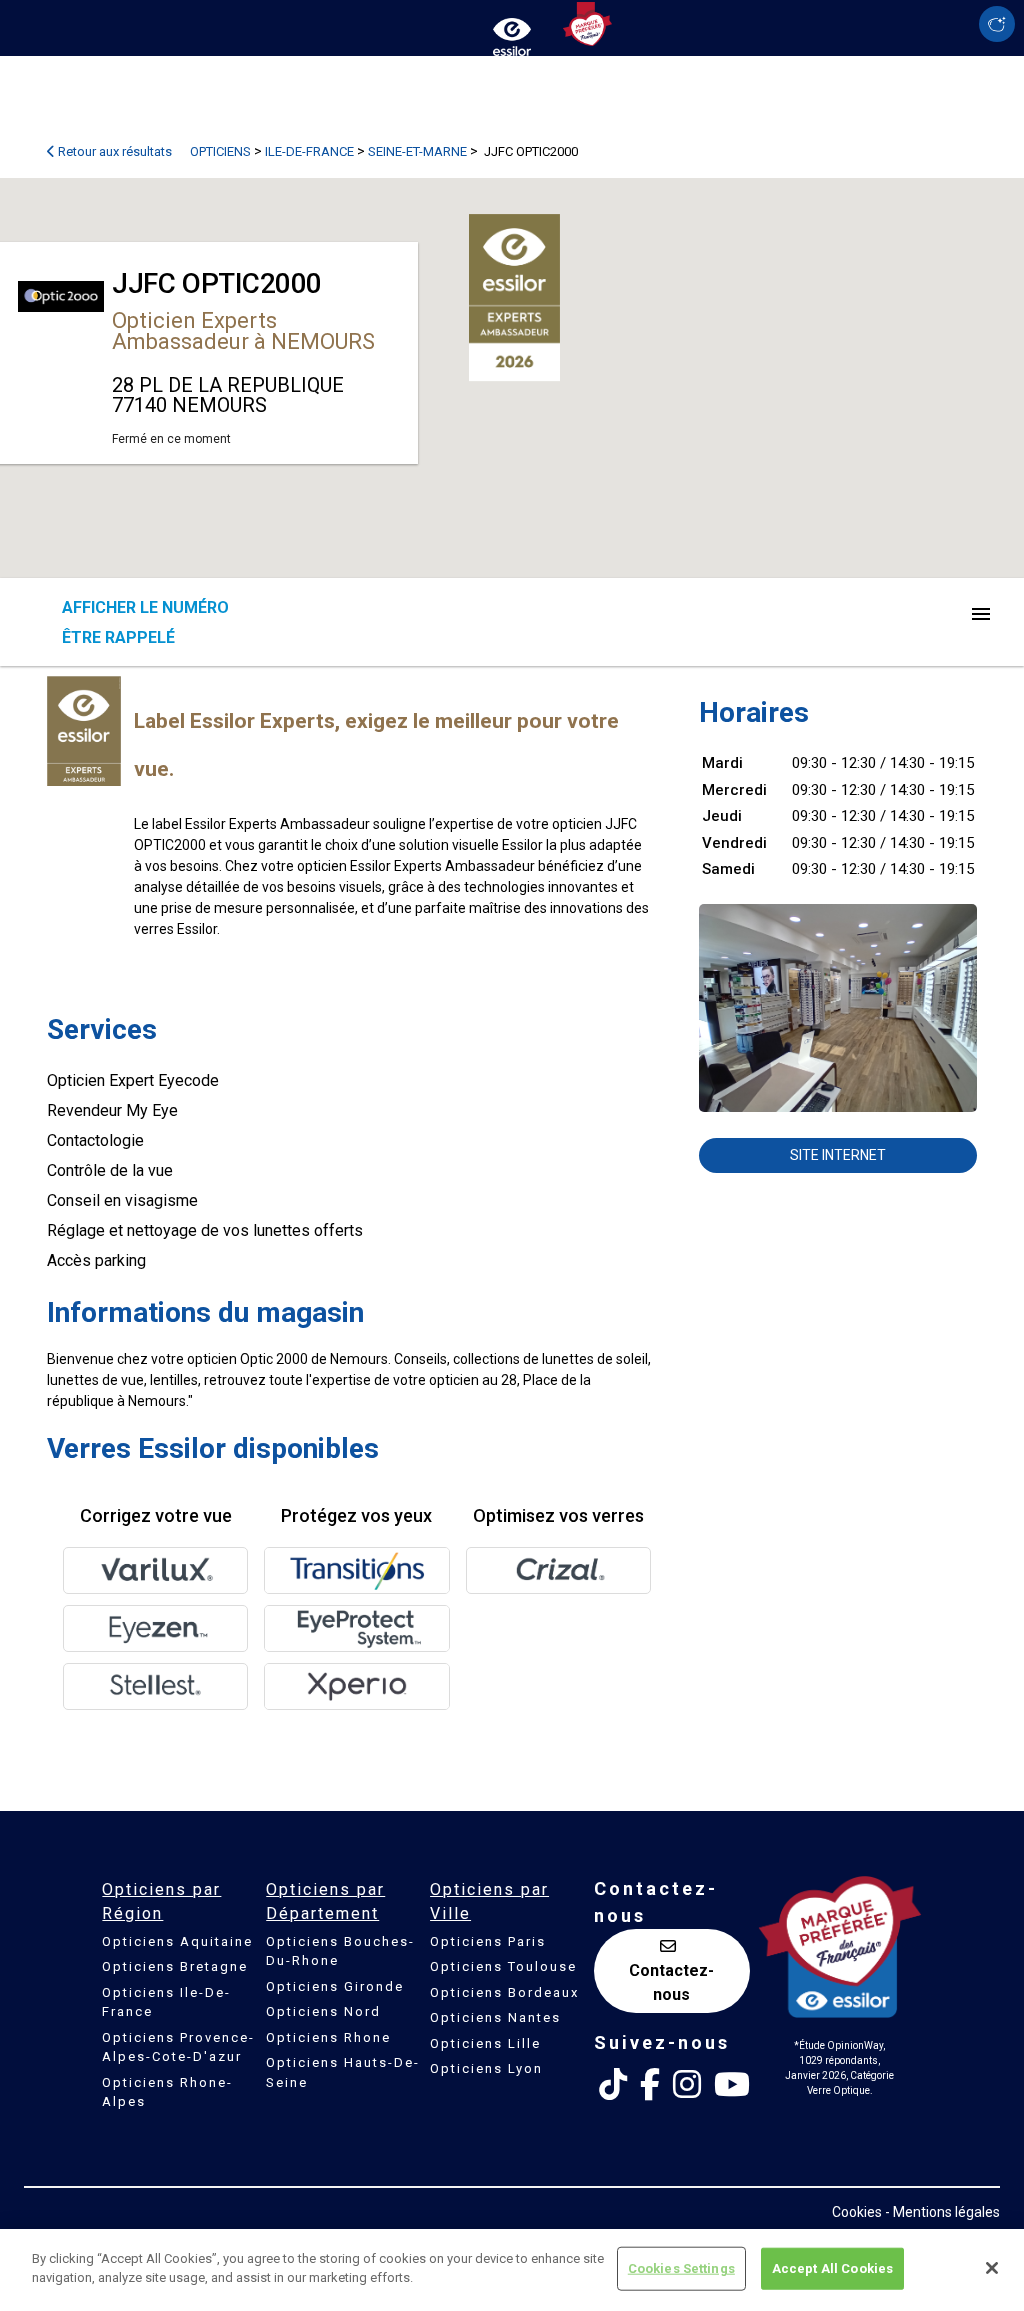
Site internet (838, 1155)
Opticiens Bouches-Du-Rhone (340, 1951)
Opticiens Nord (323, 2011)
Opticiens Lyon (486, 2068)
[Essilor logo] (512, 32)
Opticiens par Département (325, 1901)
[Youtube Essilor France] (732, 2085)
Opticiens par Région (161, 1901)
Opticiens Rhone (328, 2037)
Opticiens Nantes (495, 2017)
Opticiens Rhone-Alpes (167, 2092)
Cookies (857, 2212)
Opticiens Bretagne (175, 1966)
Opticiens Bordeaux (504, 1992)
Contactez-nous (671, 1982)
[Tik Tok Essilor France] (613, 2085)
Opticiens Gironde (335, 1986)
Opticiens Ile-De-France (166, 2002)
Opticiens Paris (488, 1941)
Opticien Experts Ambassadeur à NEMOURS (243, 331)
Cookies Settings (681, 2268)
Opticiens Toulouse (503, 1966)
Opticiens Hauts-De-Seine (343, 2072)
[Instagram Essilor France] (687, 2085)
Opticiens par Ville (489, 1901)
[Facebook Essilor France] (650, 2085)
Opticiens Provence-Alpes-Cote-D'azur (178, 2047)
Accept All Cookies (832, 2268)
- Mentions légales (942, 2212)
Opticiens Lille (485, 2043)
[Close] (992, 2268)
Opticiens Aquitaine (177, 1941)
